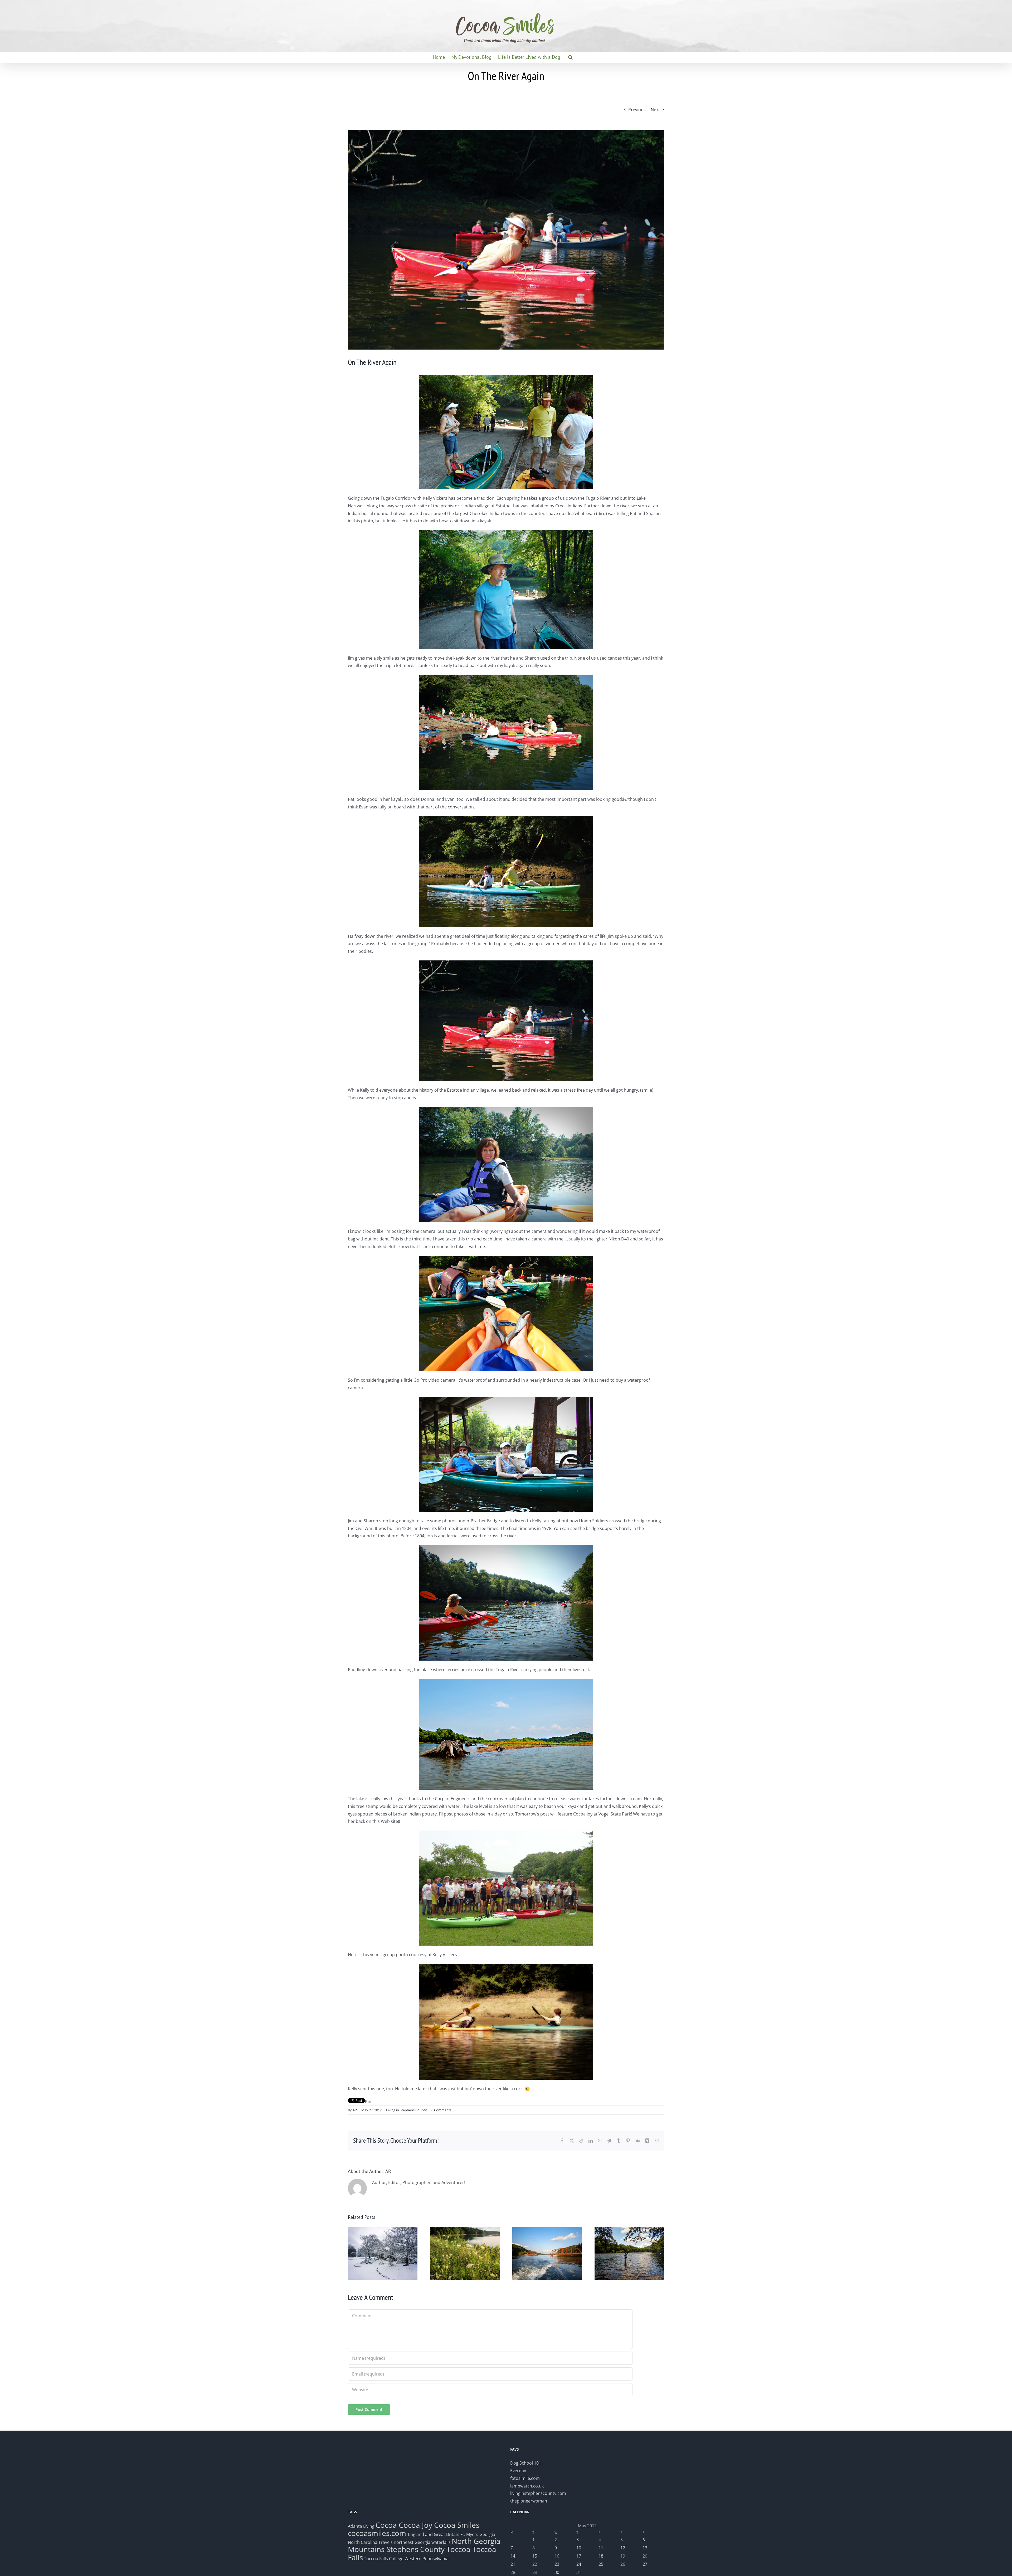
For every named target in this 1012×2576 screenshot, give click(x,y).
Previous (637, 110)
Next (655, 110)
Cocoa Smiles (457, 2525)
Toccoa (458, 2549)
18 (601, 2556)
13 (645, 2548)
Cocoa (386, 2525)
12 (623, 2548)
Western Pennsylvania (427, 2559)
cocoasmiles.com (378, 2533)
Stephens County (415, 2549)
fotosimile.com (525, 2478)
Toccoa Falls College (383, 2559)
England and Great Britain (434, 2534)
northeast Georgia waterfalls (422, 2542)
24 (579, 2564)
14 (513, 2556)
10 (579, 2548)
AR (355, 2110)
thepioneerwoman (529, 2501)
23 (557, 2564)
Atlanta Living (361, 2526)
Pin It (370, 2102)
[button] (570, 57)
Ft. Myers (469, 2534)
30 (557, 2572)
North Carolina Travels (370, 2542)
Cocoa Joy (415, 2525)
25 (601, 2564)
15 (535, 2556)
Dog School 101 (526, 2463)
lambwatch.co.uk (527, 2486)
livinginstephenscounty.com (538, 2493)
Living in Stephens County (407, 2110)
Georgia (487, 2534)
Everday (518, 2471)
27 (645, 2564)
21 (513, 2564)
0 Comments (441, 2110)
